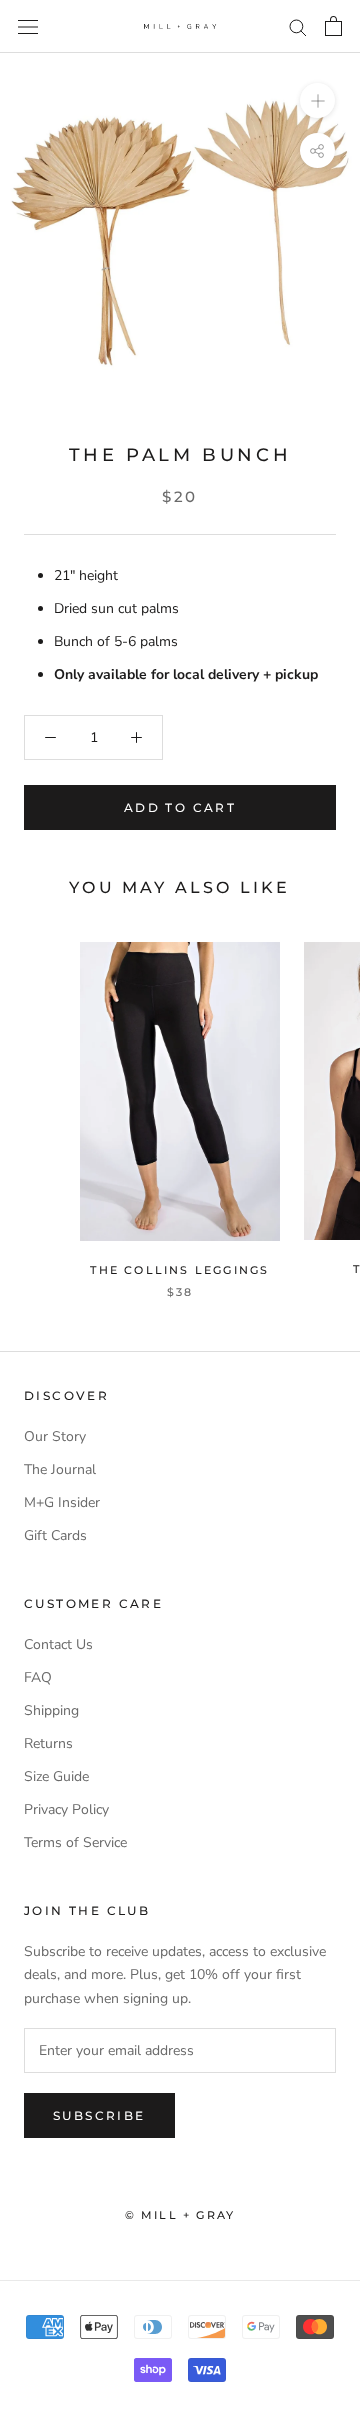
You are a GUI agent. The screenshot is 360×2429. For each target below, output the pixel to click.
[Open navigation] (28, 26)
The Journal (60, 1469)
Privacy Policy (66, 1809)
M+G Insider (62, 1502)
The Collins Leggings (179, 1270)
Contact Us (58, 1644)
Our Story (55, 1436)
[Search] (298, 26)
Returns (48, 1743)
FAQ (38, 1677)
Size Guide (56, 1776)
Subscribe (99, 2115)
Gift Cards (55, 1535)
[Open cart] (333, 26)
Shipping (51, 1710)
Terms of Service (75, 1842)
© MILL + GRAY (180, 2215)
